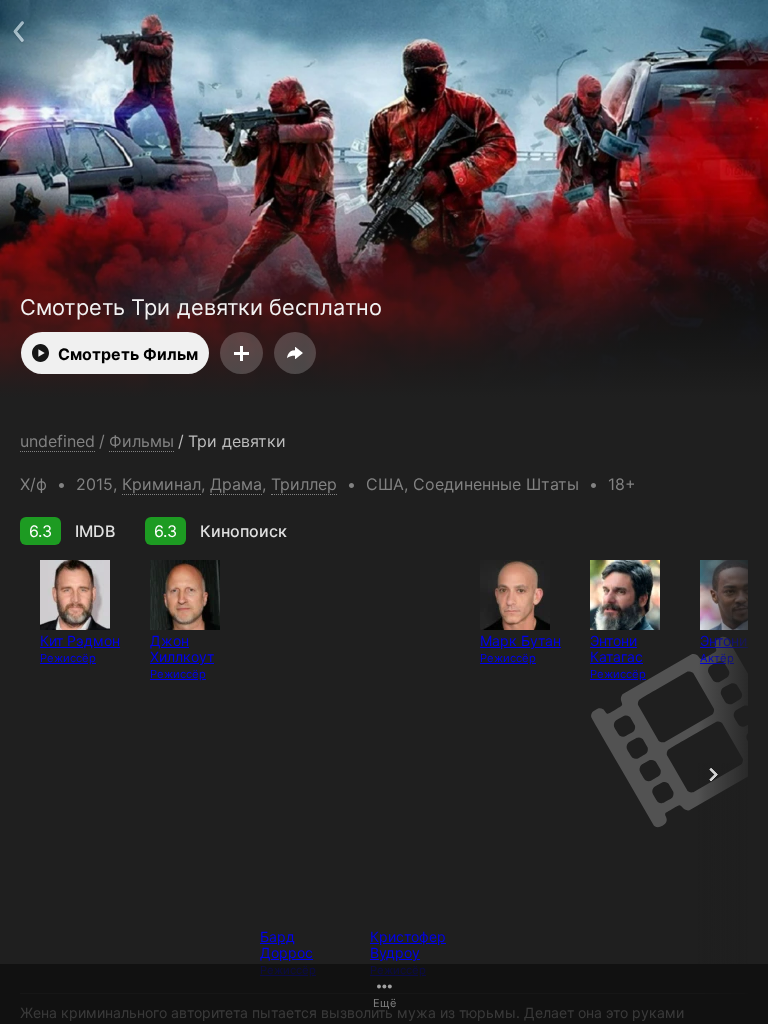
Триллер (304, 484)
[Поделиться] (295, 353)
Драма (236, 484)
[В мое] (241, 353)
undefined (57, 441)
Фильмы (141, 441)
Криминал (161, 484)
